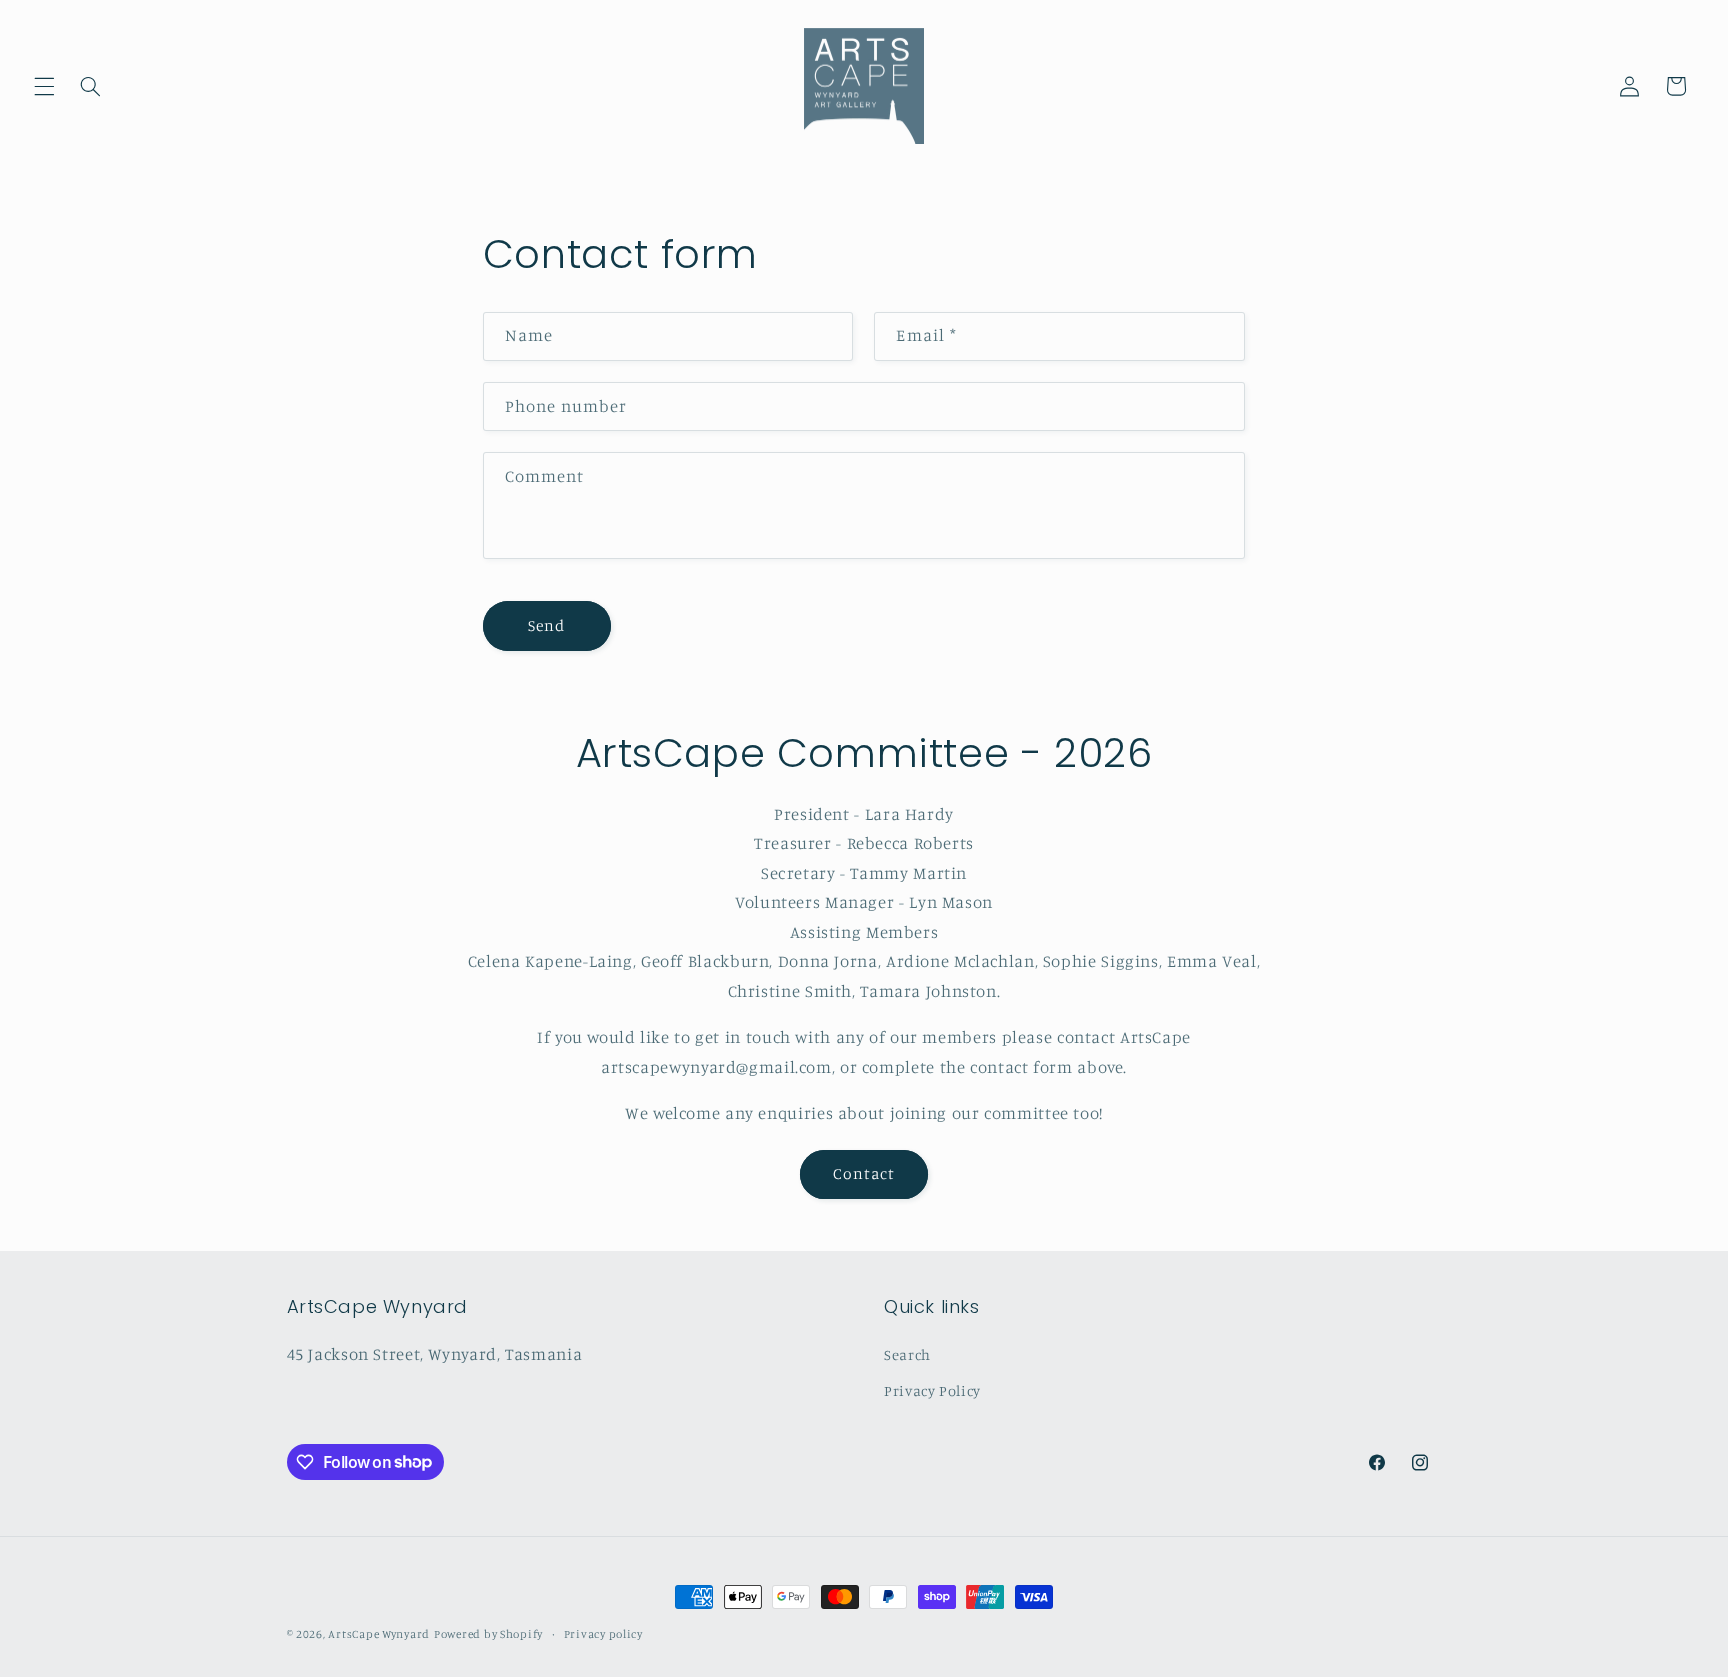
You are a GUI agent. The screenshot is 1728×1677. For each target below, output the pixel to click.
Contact (864, 1173)
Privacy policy (603, 1634)
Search (907, 1354)
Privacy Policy (932, 1390)
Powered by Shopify (488, 1634)
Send (546, 625)
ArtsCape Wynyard (379, 1634)
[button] (44, 86)
